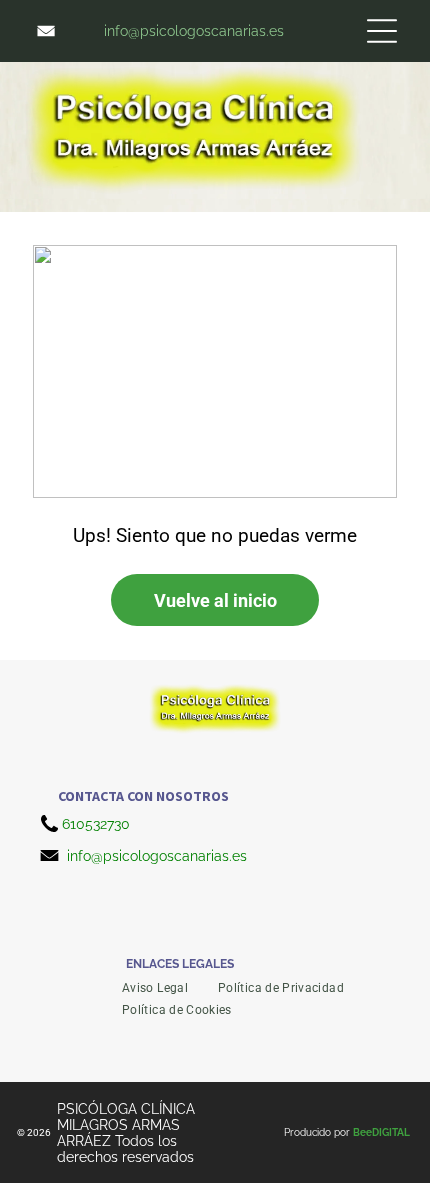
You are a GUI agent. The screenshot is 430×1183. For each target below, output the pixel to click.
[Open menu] (382, 31)
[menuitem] (155, 987)
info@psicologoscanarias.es (157, 856)
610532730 (96, 824)
